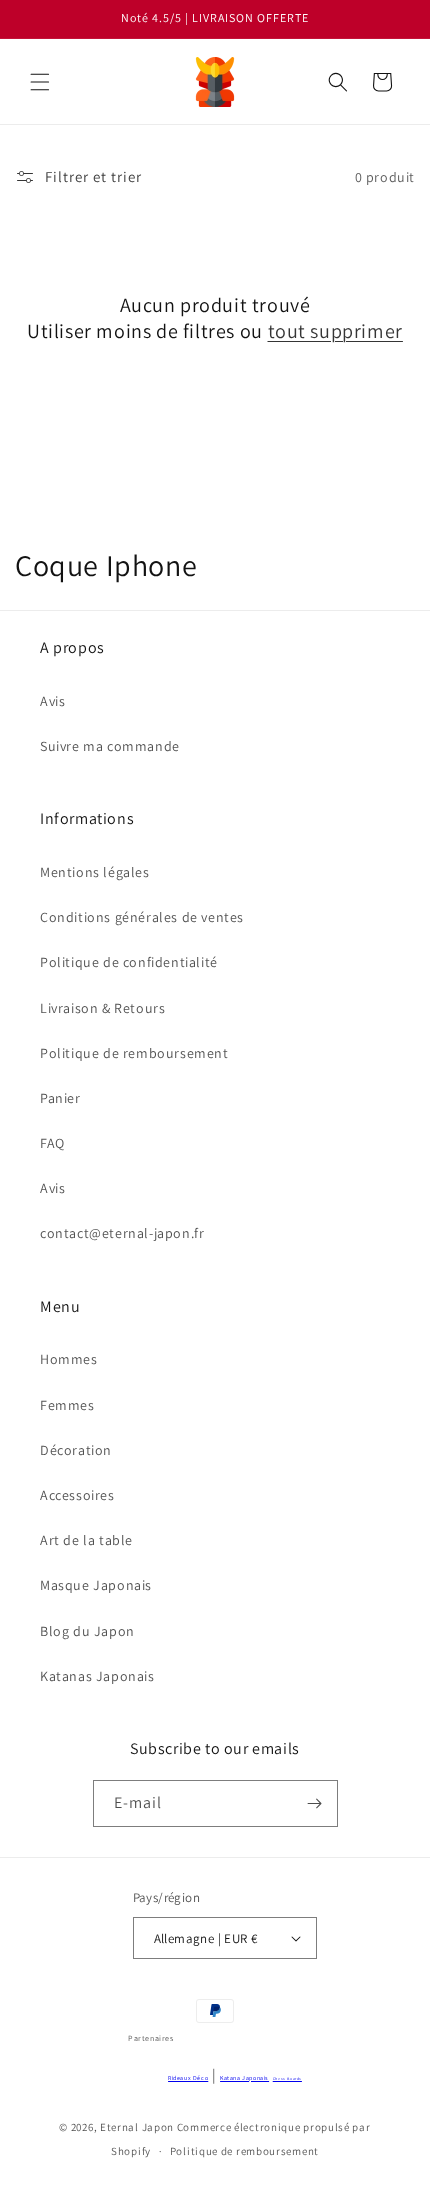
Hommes (69, 1359)
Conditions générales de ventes (142, 917)
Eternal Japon (137, 2127)
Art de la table (86, 1540)
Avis (52, 701)
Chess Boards (287, 2078)
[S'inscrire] (315, 1803)
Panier (60, 1098)
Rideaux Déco (188, 2078)
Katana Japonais (244, 2078)
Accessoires (77, 1495)
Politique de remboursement (134, 1053)
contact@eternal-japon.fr (122, 1233)
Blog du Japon (87, 1631)
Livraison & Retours (102, 1008)
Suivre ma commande (110, 746)
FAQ (52, 1143)
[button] (40, 82)
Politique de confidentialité (129, 962)
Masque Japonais (96, 1585)
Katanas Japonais (97, 1676)
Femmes (67, 1405)
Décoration (76, 1450)
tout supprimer (335, 331)
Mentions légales (95, 872)
